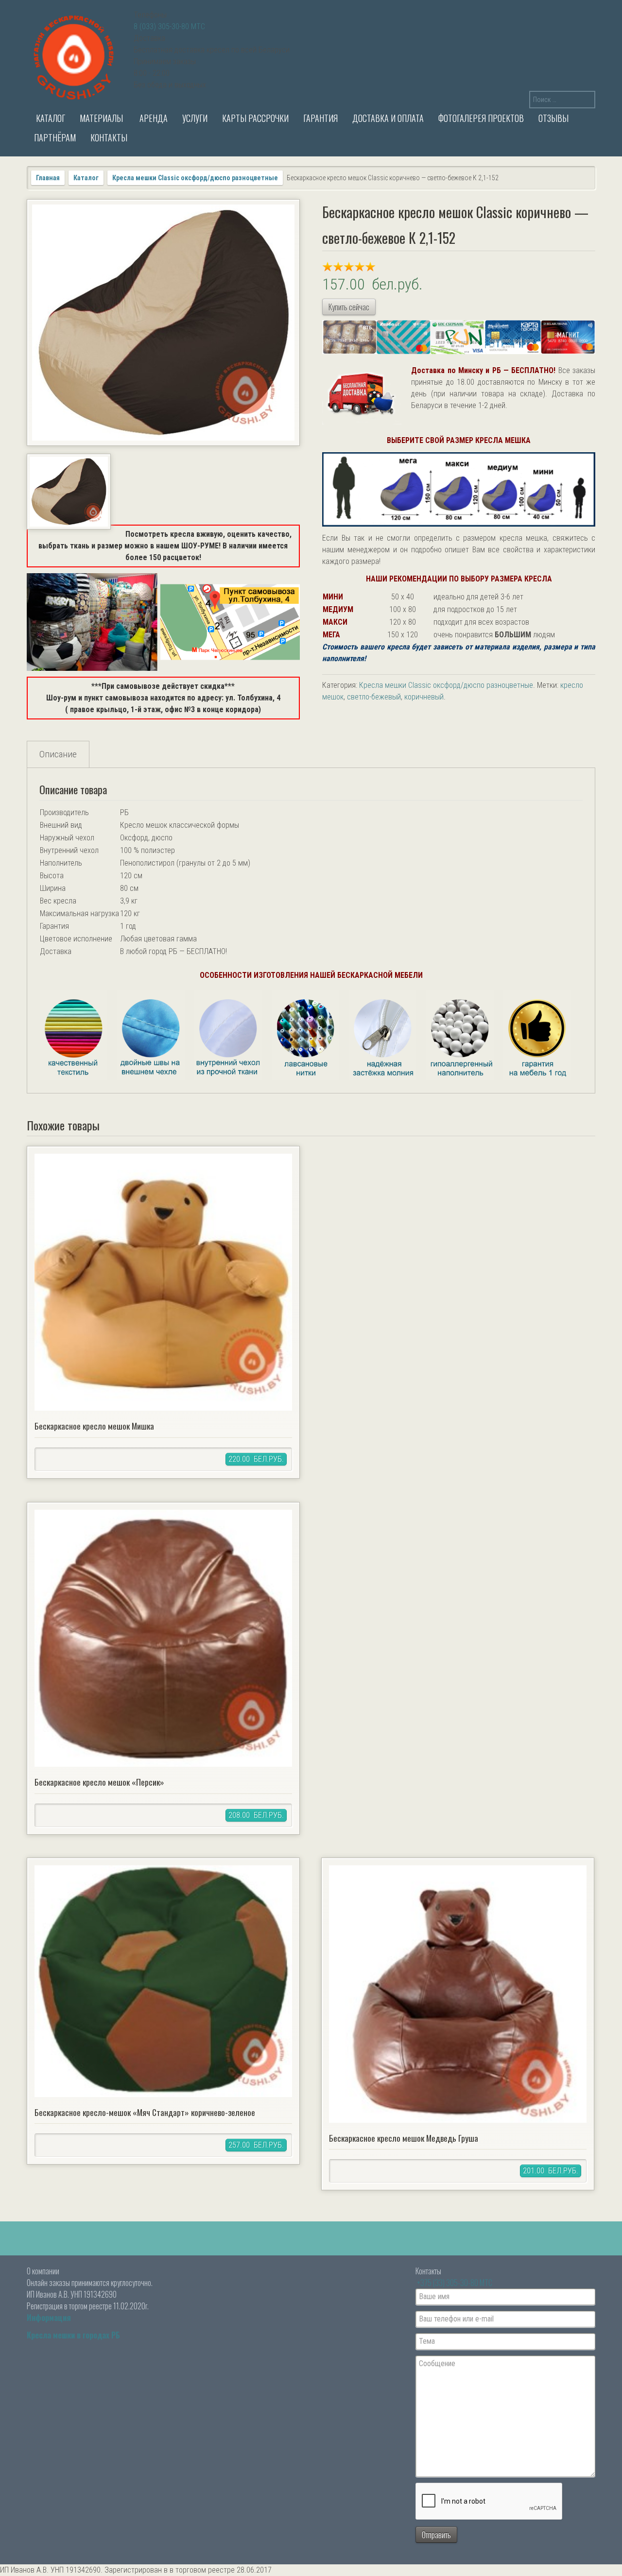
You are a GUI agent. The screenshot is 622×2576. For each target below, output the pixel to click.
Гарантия (320, 118)
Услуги (195, 118)
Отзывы (553, 118)
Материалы (101, 118)
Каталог (50, 118)
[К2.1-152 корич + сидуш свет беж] (163, 323)
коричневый (424, 697)
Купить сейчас (349, 307)
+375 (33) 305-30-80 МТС (455, 2283)
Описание (58, 754)
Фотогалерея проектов (481, 118)
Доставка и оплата (388, 118)
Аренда (153, 118)
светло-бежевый (374, 697)
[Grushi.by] (75, 56)
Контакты (109, 137)
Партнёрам (55, 137)
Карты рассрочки (255, 118)
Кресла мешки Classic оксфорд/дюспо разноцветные (195, 178)
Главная (48, 178)
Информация (49, 2318)
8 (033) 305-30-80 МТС (169, 26)
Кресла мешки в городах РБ (73, 2335)
